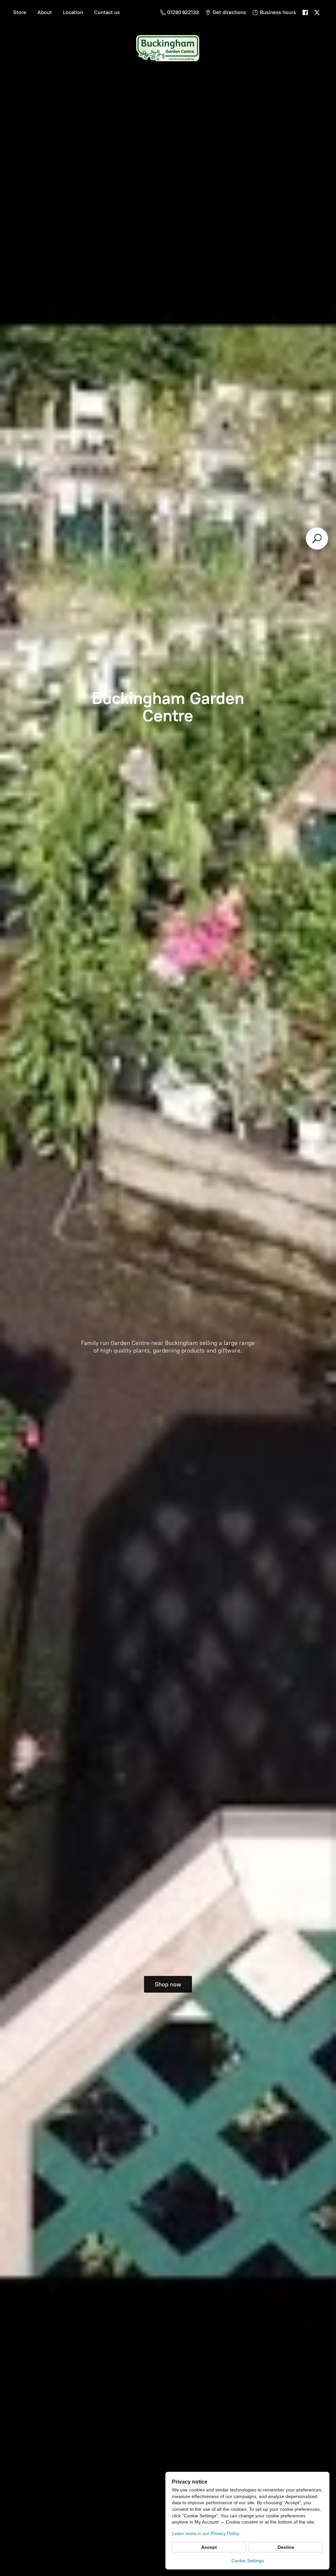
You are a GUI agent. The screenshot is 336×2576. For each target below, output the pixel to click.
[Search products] (317, 538)
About (45, 12)
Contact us (107, 12)
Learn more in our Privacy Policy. (206, 2533)
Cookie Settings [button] (248, 2561)
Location (73, 12)
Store (20, 12)
